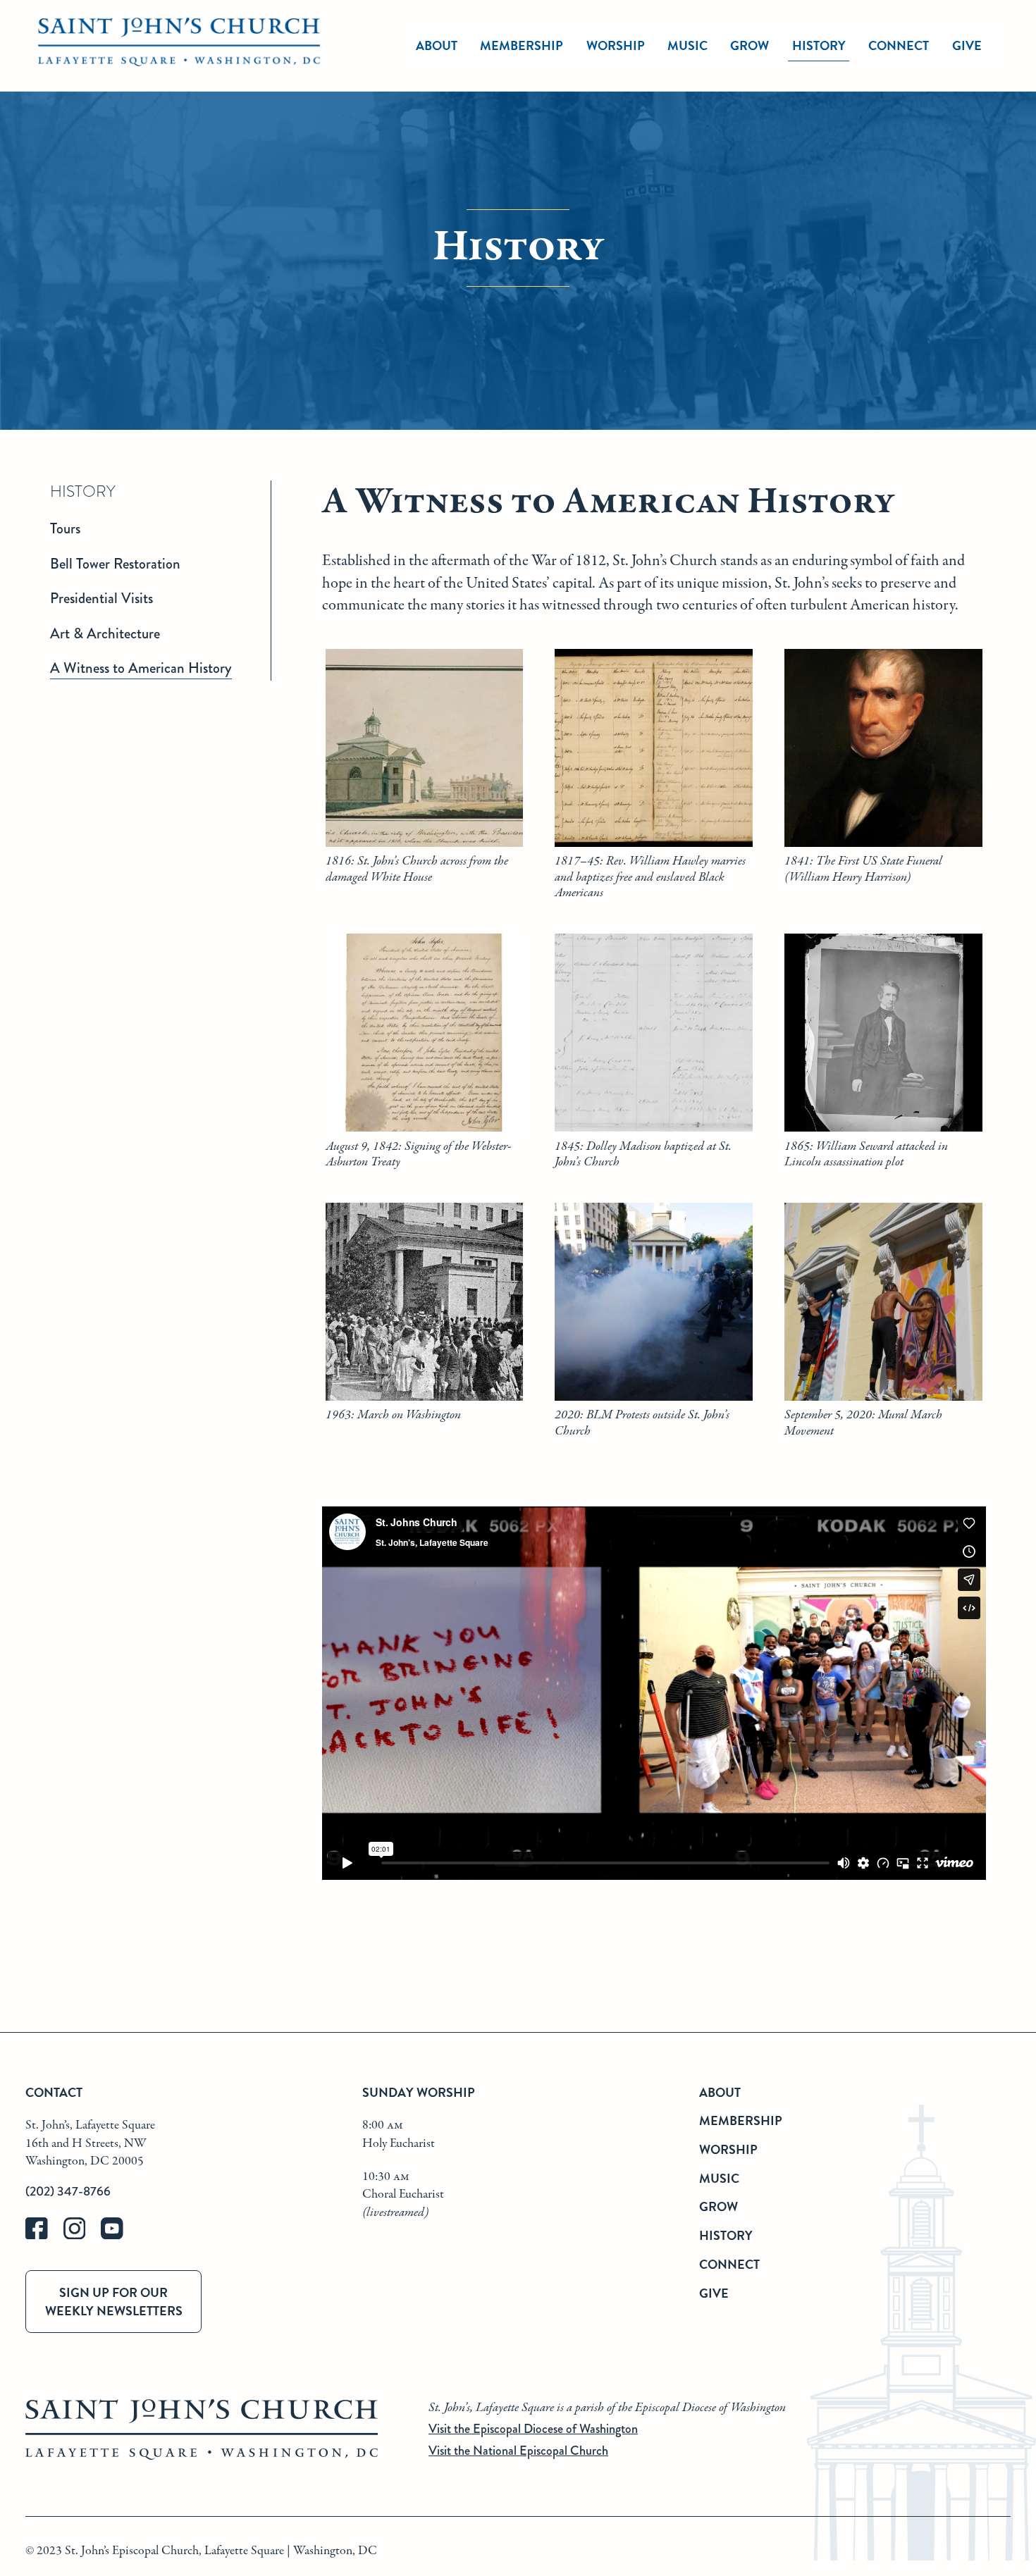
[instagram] (82, 2236)
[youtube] (118, 2236)
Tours (65, 528)
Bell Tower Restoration (115, 564)
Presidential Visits (101, 598)
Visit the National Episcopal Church (518, 2451)
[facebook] (44, 2236)
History (819, 45)
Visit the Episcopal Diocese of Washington (533, 2429)
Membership (522, 45)
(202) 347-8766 (68, 2191)
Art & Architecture (105, 633)
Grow (750, 45)
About (437, 45)
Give (967, 45)
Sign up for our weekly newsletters (114, 2301)
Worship (616, 45)
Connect (899, 45)
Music (687, 45)
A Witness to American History (141, 668)
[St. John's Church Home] (179, 46)
